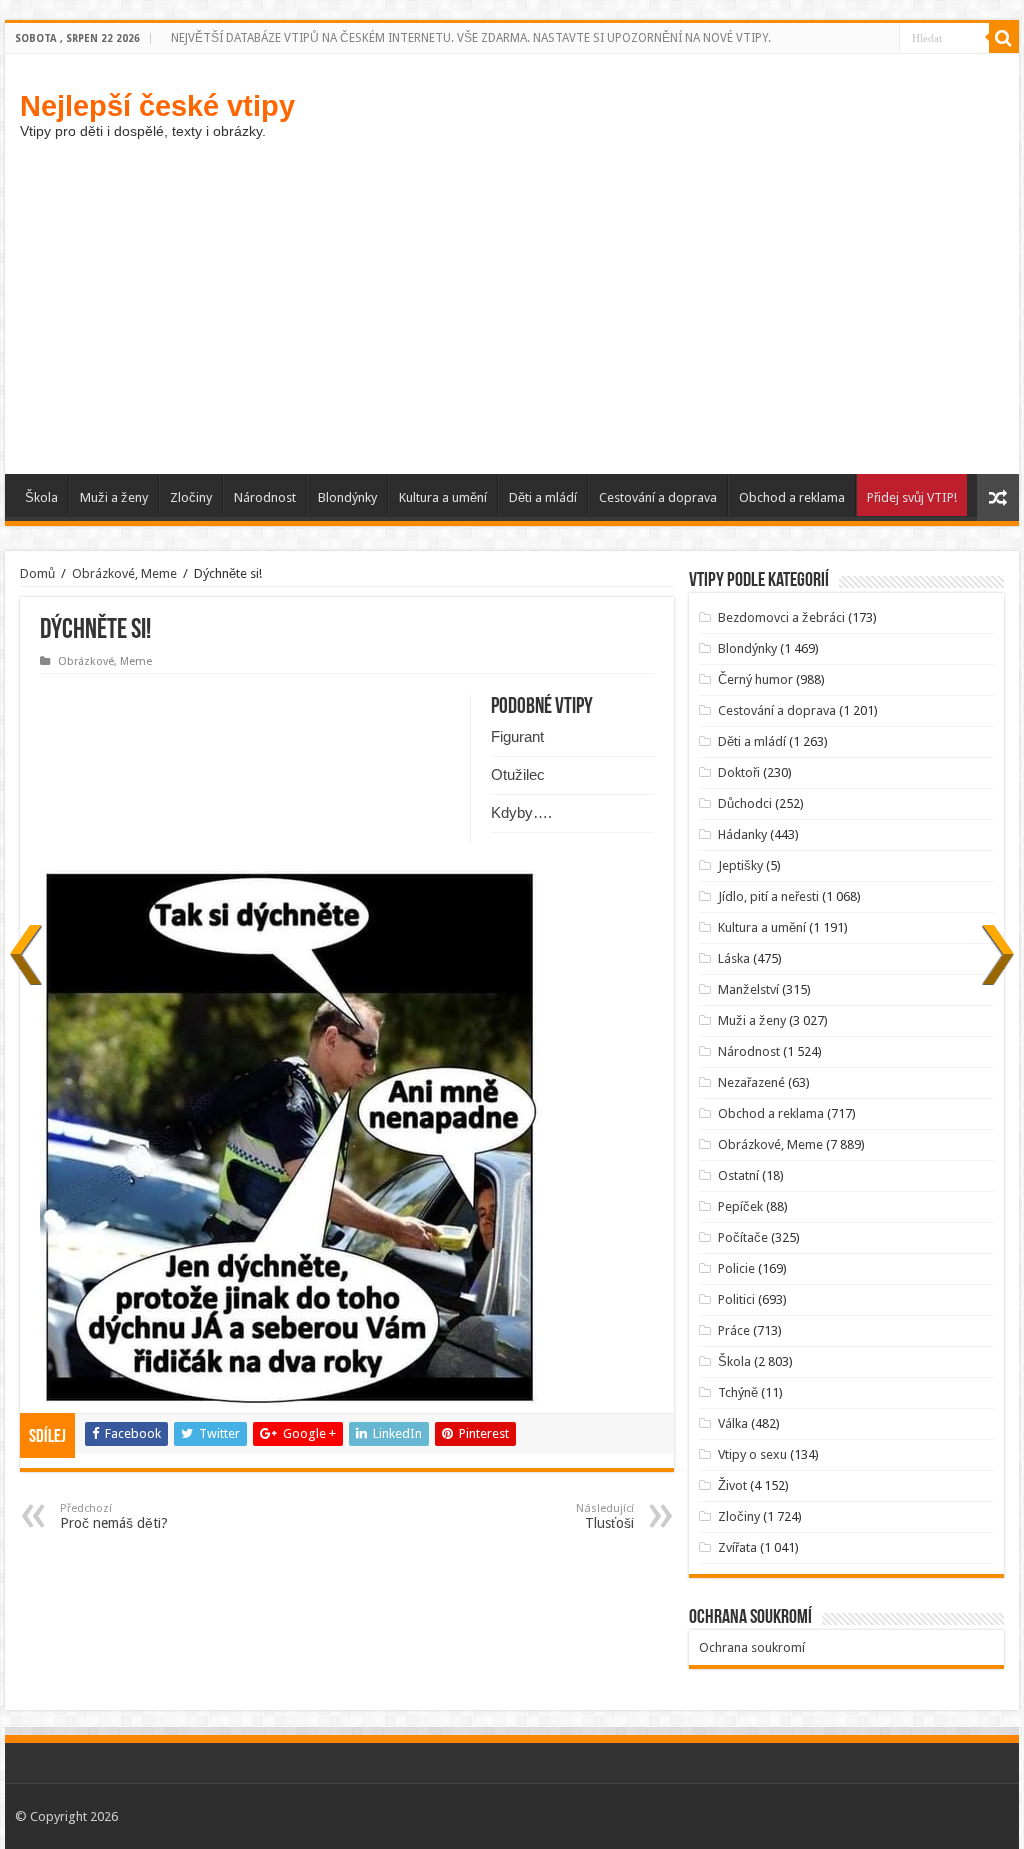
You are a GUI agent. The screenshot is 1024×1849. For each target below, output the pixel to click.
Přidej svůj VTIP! (912, 497)
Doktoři (739, 772)
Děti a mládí (543, 497)
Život (732, 1485)
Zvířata (737, 1547)
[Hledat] (1004, 38)
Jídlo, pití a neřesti (768, 896)
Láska (734, 958)
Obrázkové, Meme (124, 573)
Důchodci (745, 803)
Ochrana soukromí (752, 1647)
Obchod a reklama (792, 497)
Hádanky (742, 834)
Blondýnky (347, 497)
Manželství (748, 989)
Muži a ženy (114, 497)
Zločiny (191, 497)
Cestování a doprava (658, 497)
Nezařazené (751, 1082)
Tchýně (738, 1392)
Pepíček (740, 1206)
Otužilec (518, 774)
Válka (733, 1423)
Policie (736, 1268)
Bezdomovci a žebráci (781, 617)
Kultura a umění (443, 497)
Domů (37, 573)
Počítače (743, 1237)
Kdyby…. (521, 812)
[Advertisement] (512, 304)
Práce (734, 1330)
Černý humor (755, 679)
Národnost (265, 497)
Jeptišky (740, 865)
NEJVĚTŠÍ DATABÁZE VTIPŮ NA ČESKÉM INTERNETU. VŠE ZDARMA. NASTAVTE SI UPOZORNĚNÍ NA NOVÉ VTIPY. (471, 38)
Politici (736, 1299)
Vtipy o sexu (752, 1454)
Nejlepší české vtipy (157, 105)
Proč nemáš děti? (114, 1516)
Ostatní (738, 1175)
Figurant (517, 736)
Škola (41, 497)
